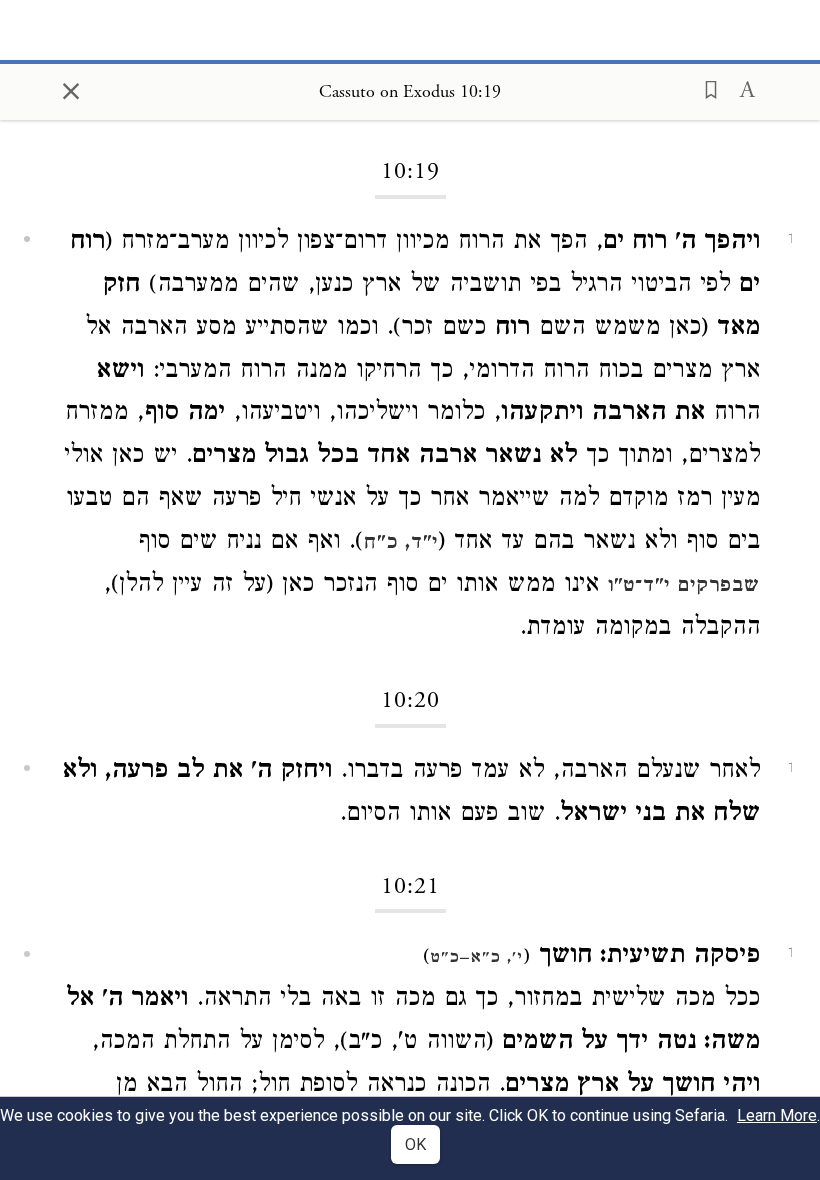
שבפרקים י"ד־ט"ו (684, 587)
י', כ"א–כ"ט (476, 959)
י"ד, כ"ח (400, 544)
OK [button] (415, 1144)
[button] (705, 88)
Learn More (777, 1115)
